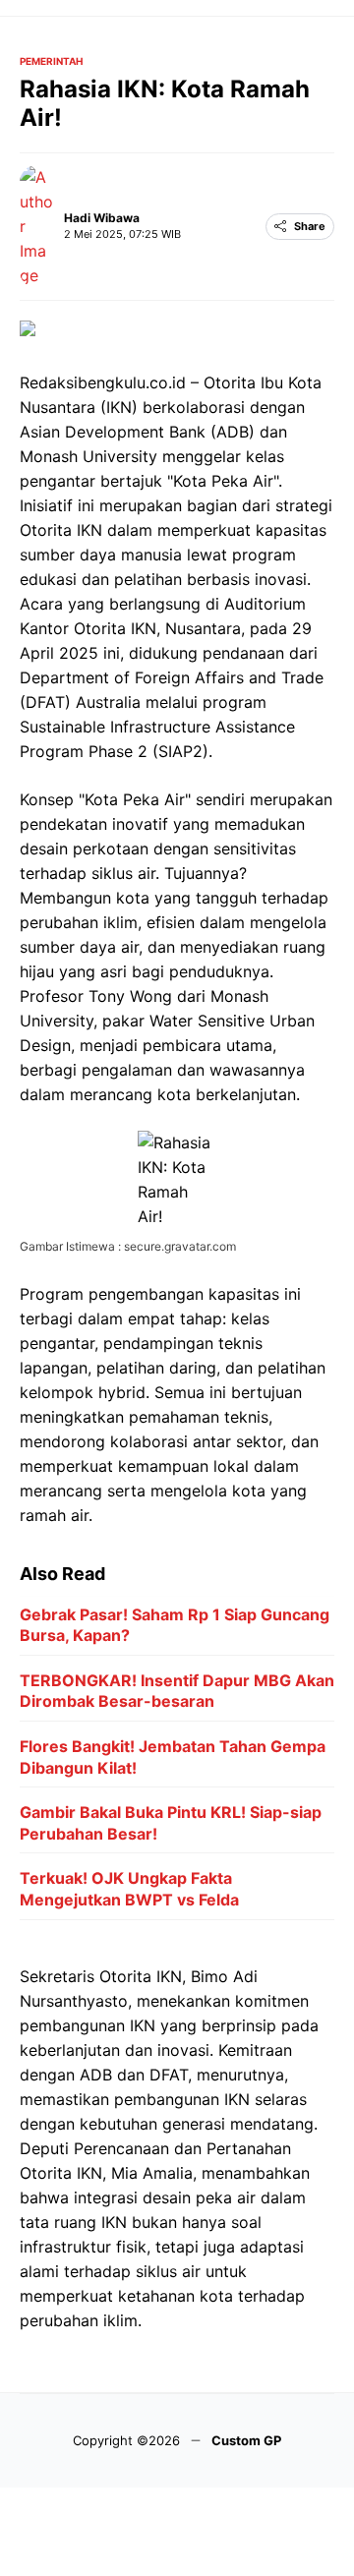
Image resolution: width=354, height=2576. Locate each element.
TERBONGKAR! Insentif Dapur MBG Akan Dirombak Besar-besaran (177, 1691)
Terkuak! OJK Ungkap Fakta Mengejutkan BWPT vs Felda (129, 1889)
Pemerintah (51, 61)
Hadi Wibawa (102, 218)
